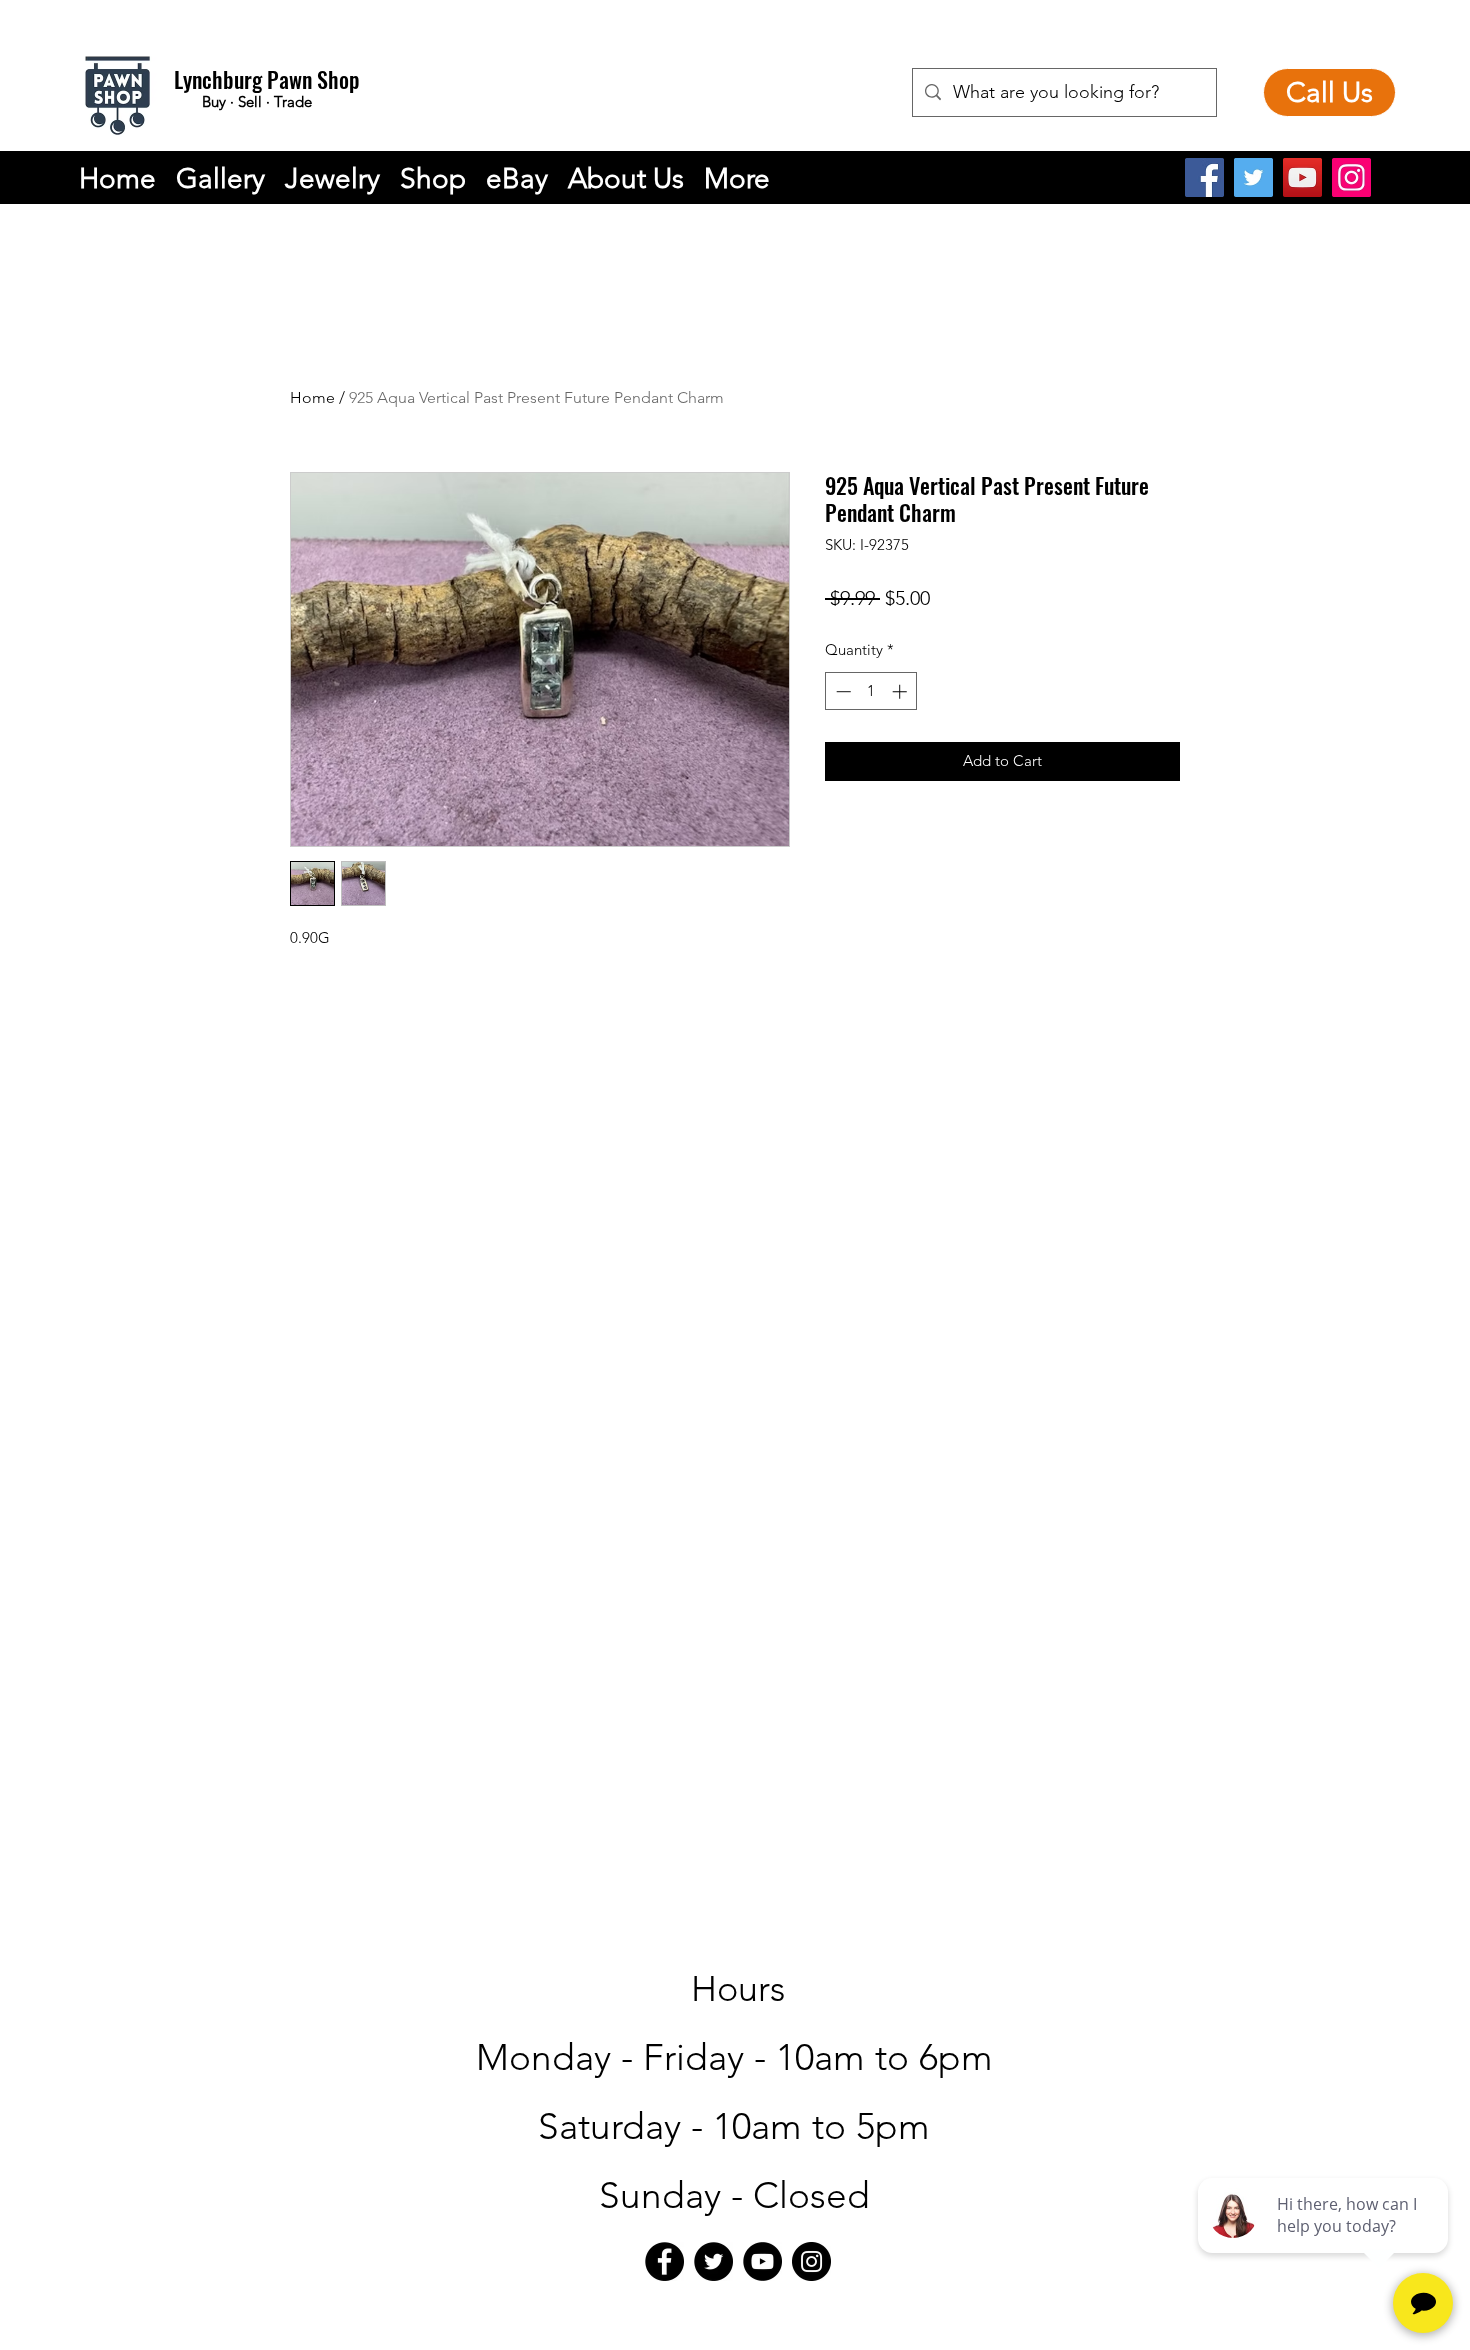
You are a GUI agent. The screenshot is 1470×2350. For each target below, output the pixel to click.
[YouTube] (1302, 177)
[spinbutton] (871, 691)
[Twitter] (1253, 177)
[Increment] (901, 691)
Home (312, 397)
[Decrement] (841, 691)
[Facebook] (1204, 177)
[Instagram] (1351, 177)
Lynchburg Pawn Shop (266, 79)
